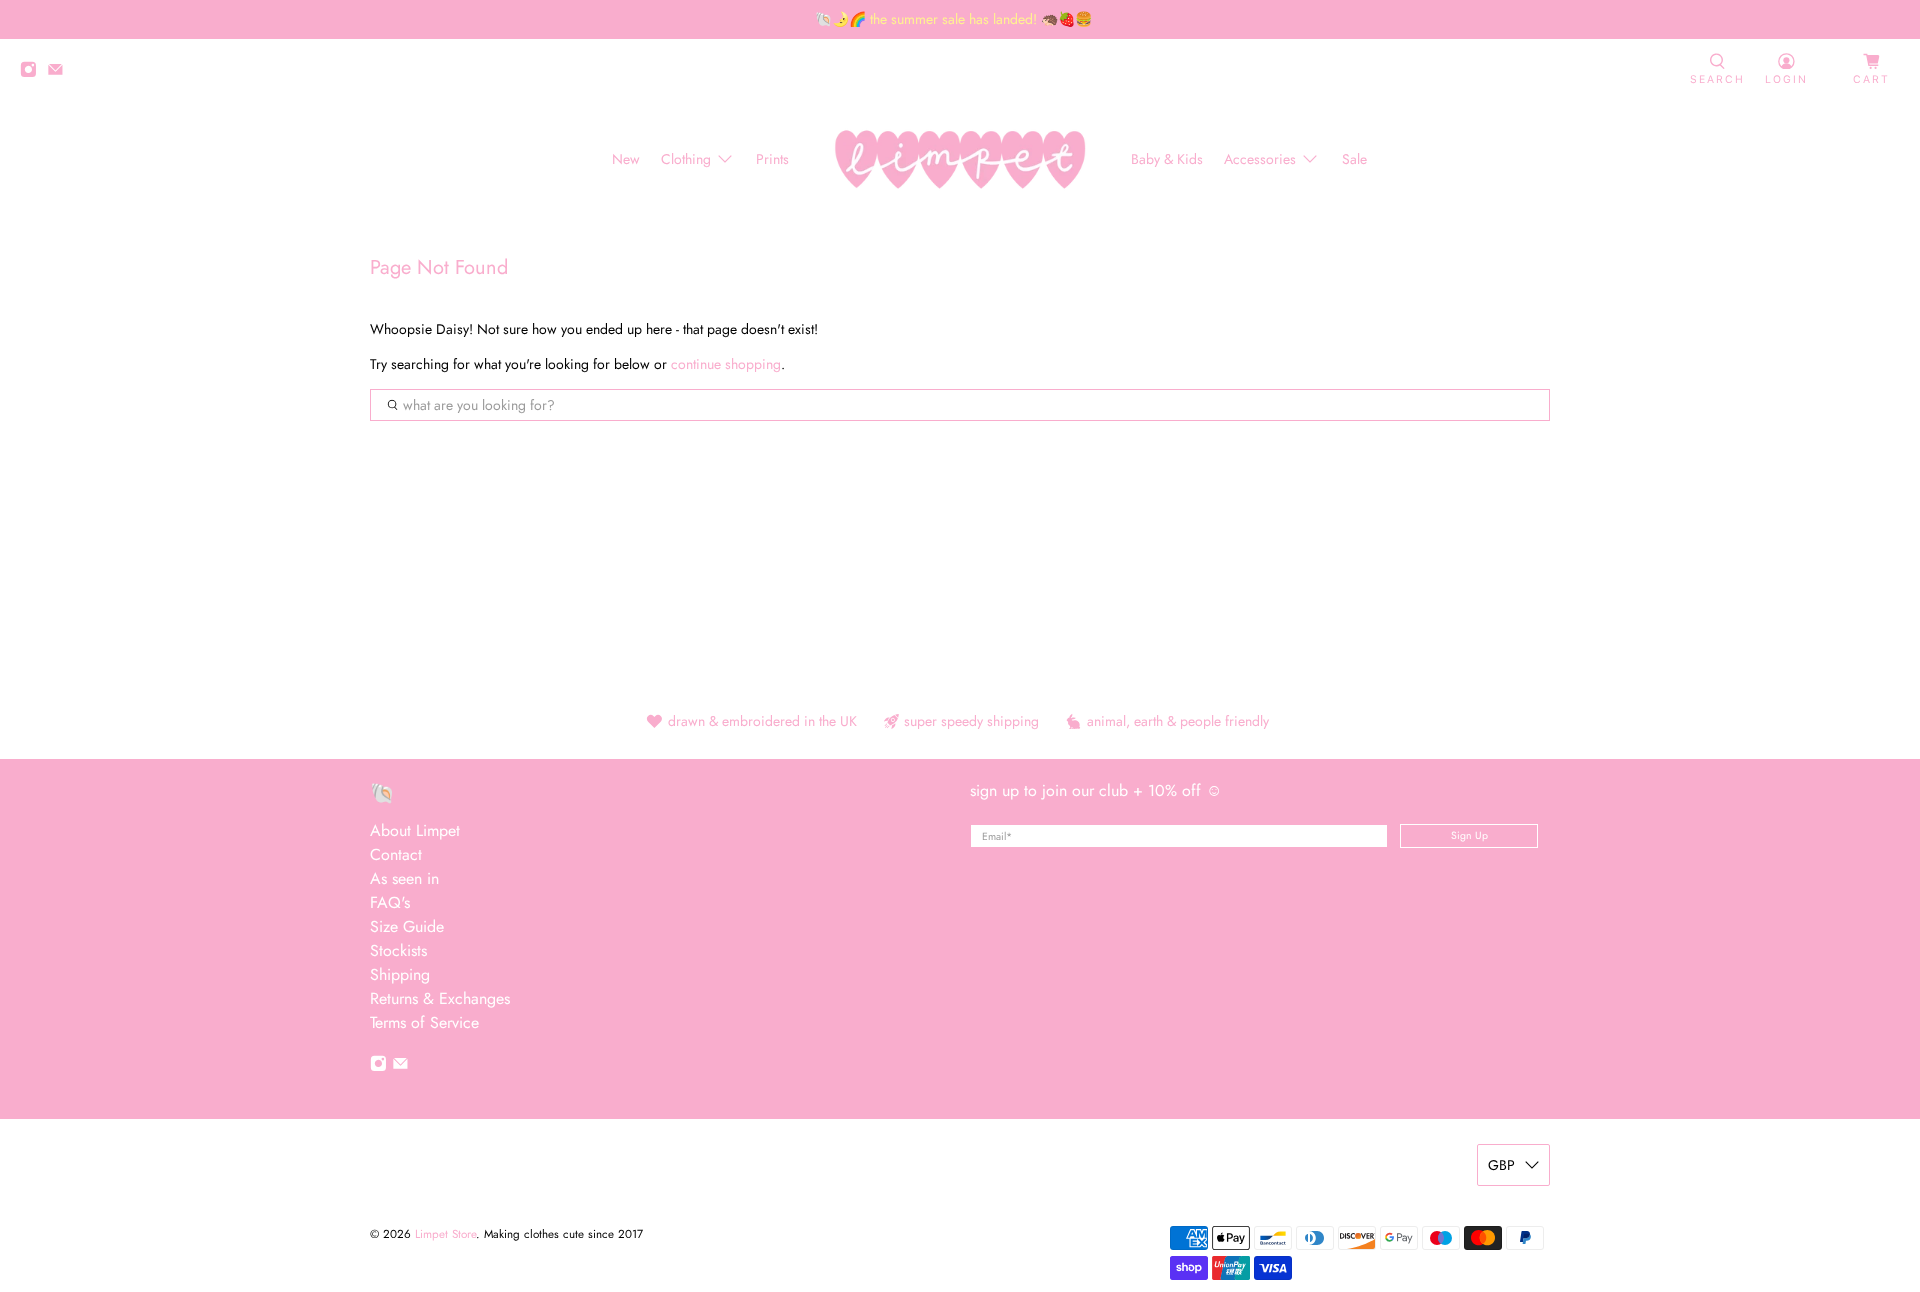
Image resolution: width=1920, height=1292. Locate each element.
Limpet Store (445, 1234)
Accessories (1260, 159)
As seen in (404, 878)
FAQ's (390, 902)
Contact (396, 854)
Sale (1354, 159)
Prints (772, 159)
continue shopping (726, 364)
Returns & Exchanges (440, 998)
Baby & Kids (1167, 159)
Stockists (398, 950)
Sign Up (1469, 835)
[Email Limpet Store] (60, 72)
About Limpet (415, 830)
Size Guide (407, 926)
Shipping (400, 974)
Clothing (686, 159)
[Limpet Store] (960, 159)
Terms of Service (424, 1022)
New (626, 159)
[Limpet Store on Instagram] (33, 72)
